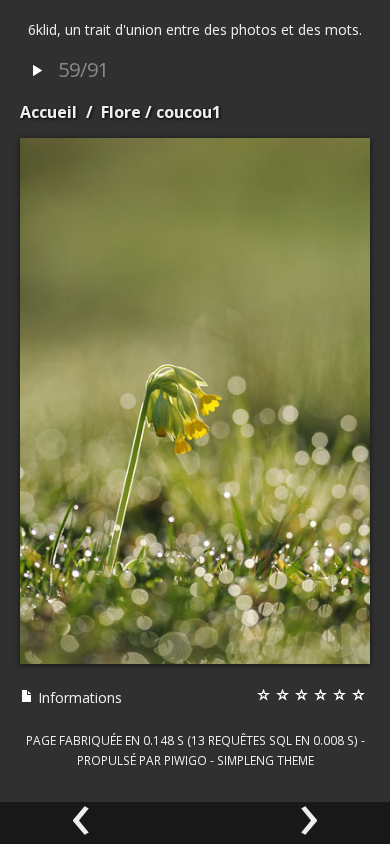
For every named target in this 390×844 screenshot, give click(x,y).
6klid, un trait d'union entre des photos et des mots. (195, 29)
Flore (121, 112)
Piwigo (185, 760)
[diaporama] (37, 71)
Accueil (48, 112)
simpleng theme (265, 760)
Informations (78, 697)
